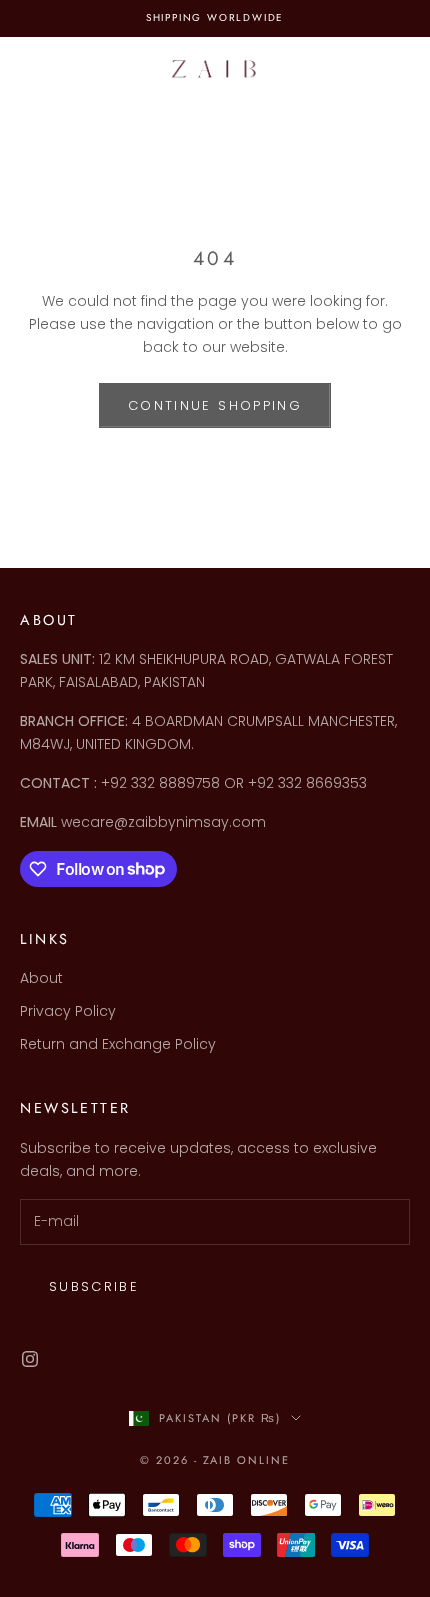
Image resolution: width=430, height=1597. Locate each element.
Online (263, 1460)
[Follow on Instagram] (30, 1359)
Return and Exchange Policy (118, 1044)
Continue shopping (215, 405)
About (41, 978)
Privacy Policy (68, 1011)
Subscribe (94, 1286)
